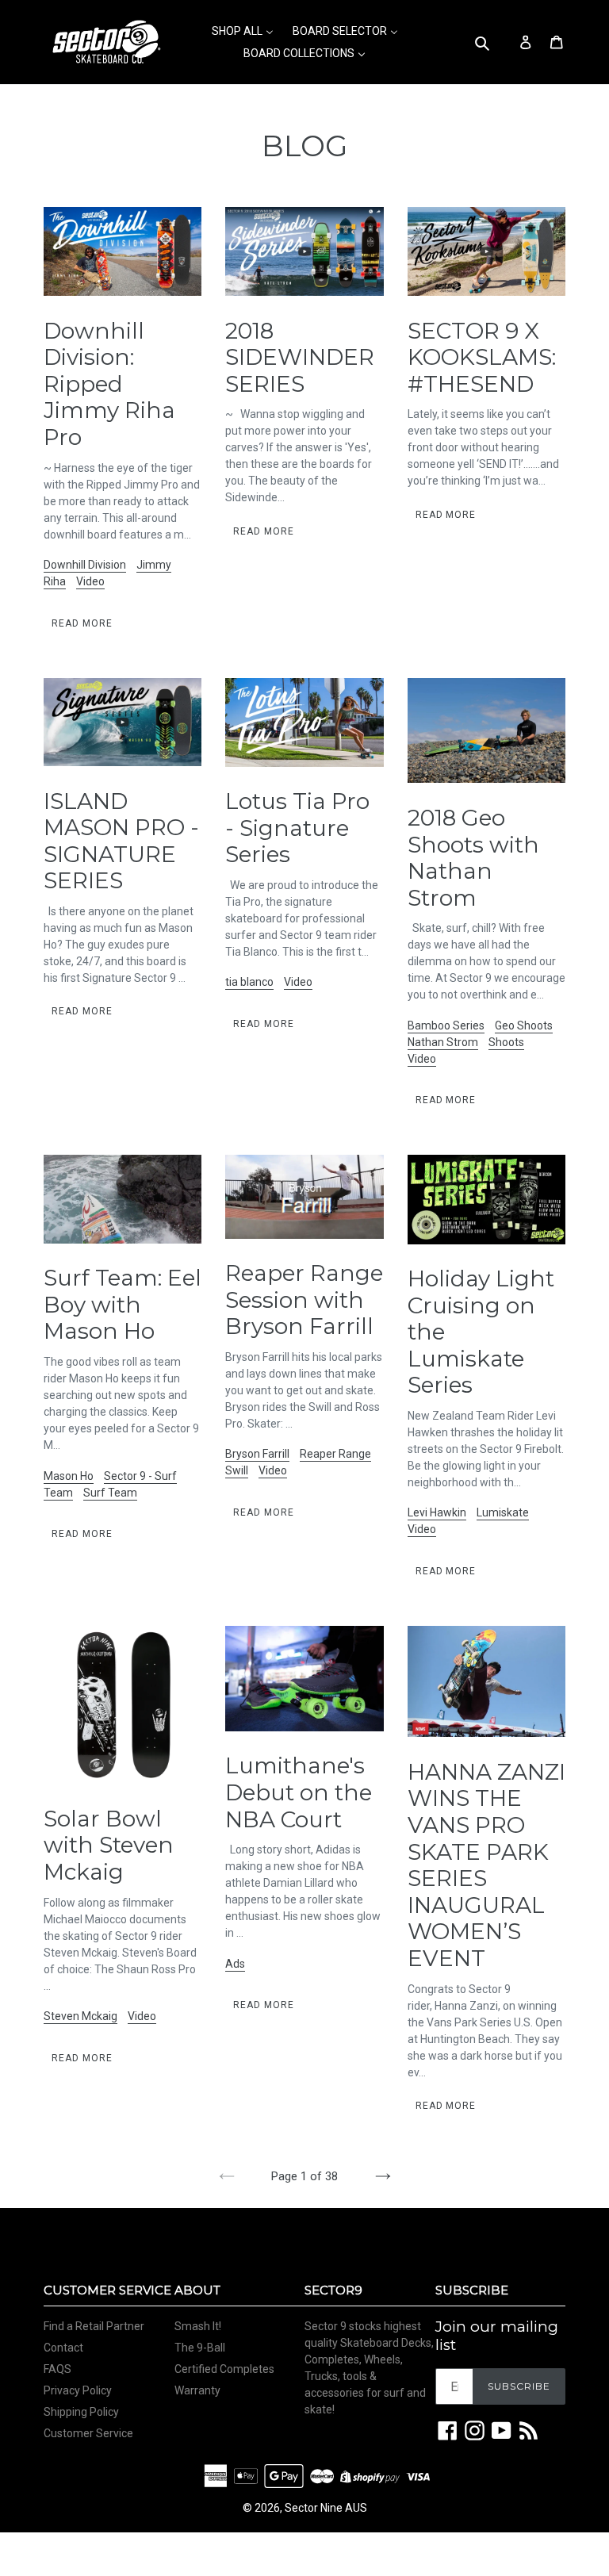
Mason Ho (69, 1476)
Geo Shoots (524, 1025)
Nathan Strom (443, 1042)
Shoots (506, 1042)
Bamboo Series (446, 1025)
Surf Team (110, 1493)
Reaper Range (335, 1454)
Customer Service (88, 2433)
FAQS (57, 2369)
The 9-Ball (200, 2348)
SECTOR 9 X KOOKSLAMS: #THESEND (482, 357)
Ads (235, 1964)
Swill (237, 1470)
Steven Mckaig (80, 2016)
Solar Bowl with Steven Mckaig (109, 1845)
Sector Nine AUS (326, 2508)
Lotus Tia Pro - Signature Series (297, 828)
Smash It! (198, 2326)
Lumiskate (503, 1512)
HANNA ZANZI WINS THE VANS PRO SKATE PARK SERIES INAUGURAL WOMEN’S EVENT (486, 1865)
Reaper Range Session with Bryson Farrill (304, 1299)
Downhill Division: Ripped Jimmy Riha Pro (109, 384)
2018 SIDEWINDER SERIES (300, 357)
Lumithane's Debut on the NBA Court (299, 1792)
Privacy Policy (78, 2390)
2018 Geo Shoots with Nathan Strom (473, 858)
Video (90, 581)
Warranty (197, 2390)
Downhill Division (85, 565)
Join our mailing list (497, 2336)
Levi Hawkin (437, 1512)
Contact (63, 2348)
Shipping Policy (81, 2412)
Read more (82, 623)
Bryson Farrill (257, 1454)
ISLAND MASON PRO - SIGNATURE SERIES (121, 841)
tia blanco (249, 982)
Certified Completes (224, 2369)
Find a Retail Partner (94, 2326)
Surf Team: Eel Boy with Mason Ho (123, 1304)
